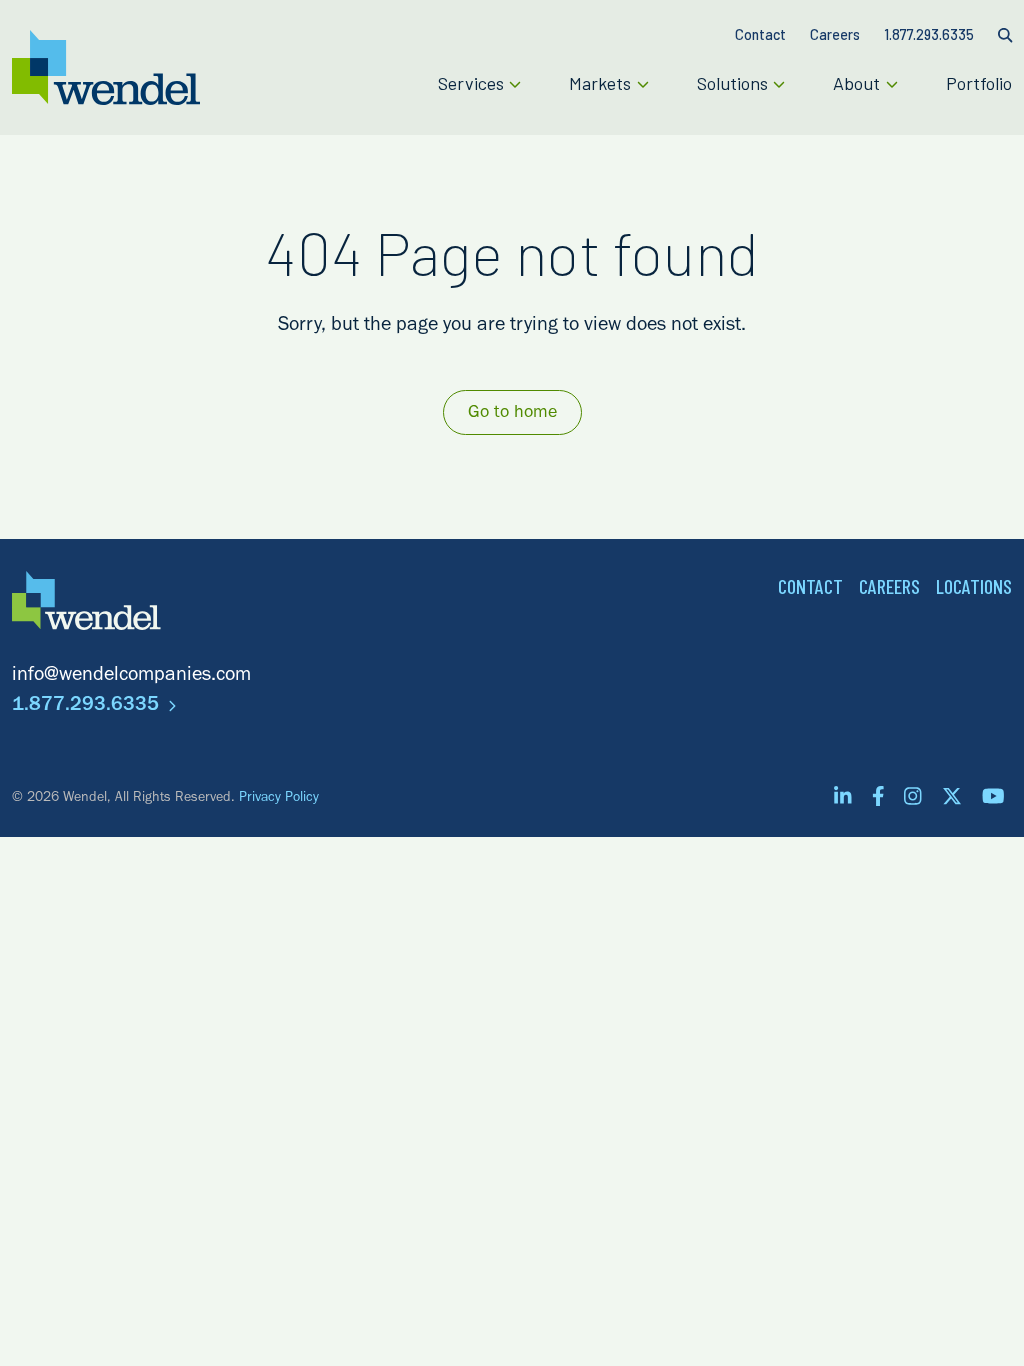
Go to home (512, 414)
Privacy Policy (279, 799)
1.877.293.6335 (88, 707)
